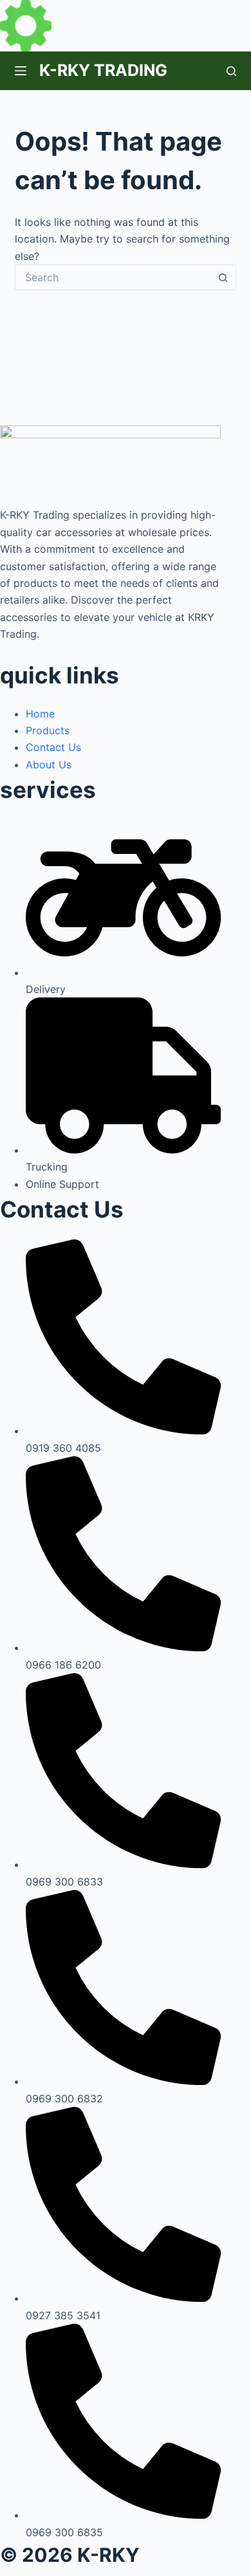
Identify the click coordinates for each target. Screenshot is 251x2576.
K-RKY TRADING (103, 70)
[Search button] (223, 277)
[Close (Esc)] (209, 14)
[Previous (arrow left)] (23, 1288)
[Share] (180, 14)
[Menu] (21, 71)
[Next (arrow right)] (228, 1288)
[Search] (231, 71)
